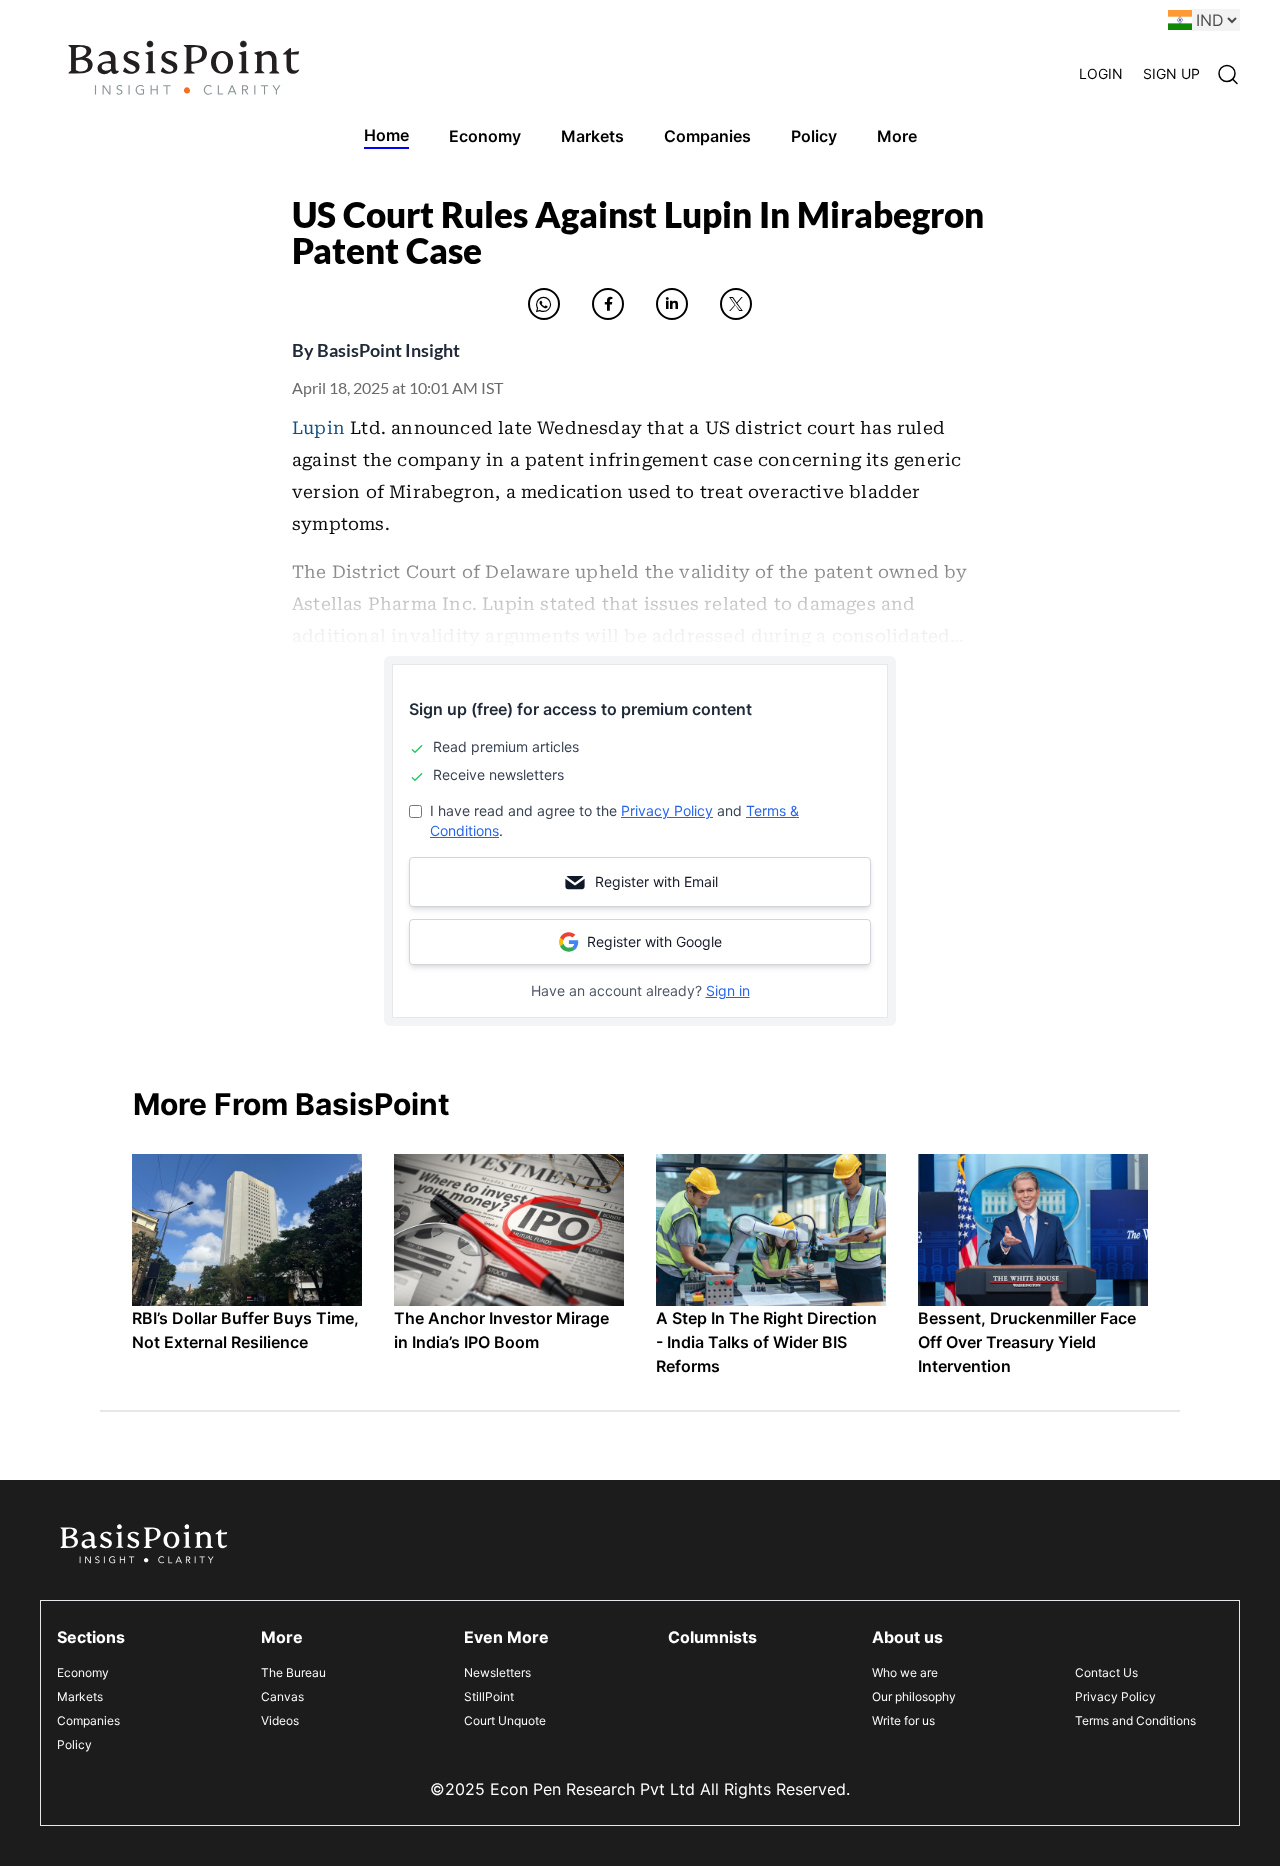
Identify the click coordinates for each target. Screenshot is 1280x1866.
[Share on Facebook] (608, 304)
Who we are (905, 1672)
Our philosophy (914, 1696)
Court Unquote (505, 1720)
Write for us (903, 1720)
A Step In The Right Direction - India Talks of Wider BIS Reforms (766, 1342)
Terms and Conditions (1135, 1720)
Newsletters (497, 1672)
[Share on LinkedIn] (672, 304)
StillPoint (489, 1696)
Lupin (318, 428)
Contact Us (1106, 1672)
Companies (88, 1720)
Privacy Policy (667, 810)
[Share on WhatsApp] (544, 304)
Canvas (282, 1696)
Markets (80, 1696)
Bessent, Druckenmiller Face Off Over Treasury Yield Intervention (1027, 1342)
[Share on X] (736, 304)
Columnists (712, 1637)
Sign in (728, 990)
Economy (83, 1672)
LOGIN (1101, 73)
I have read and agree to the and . (614, 820)
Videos (280, 1720)
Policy (74, 1744)
